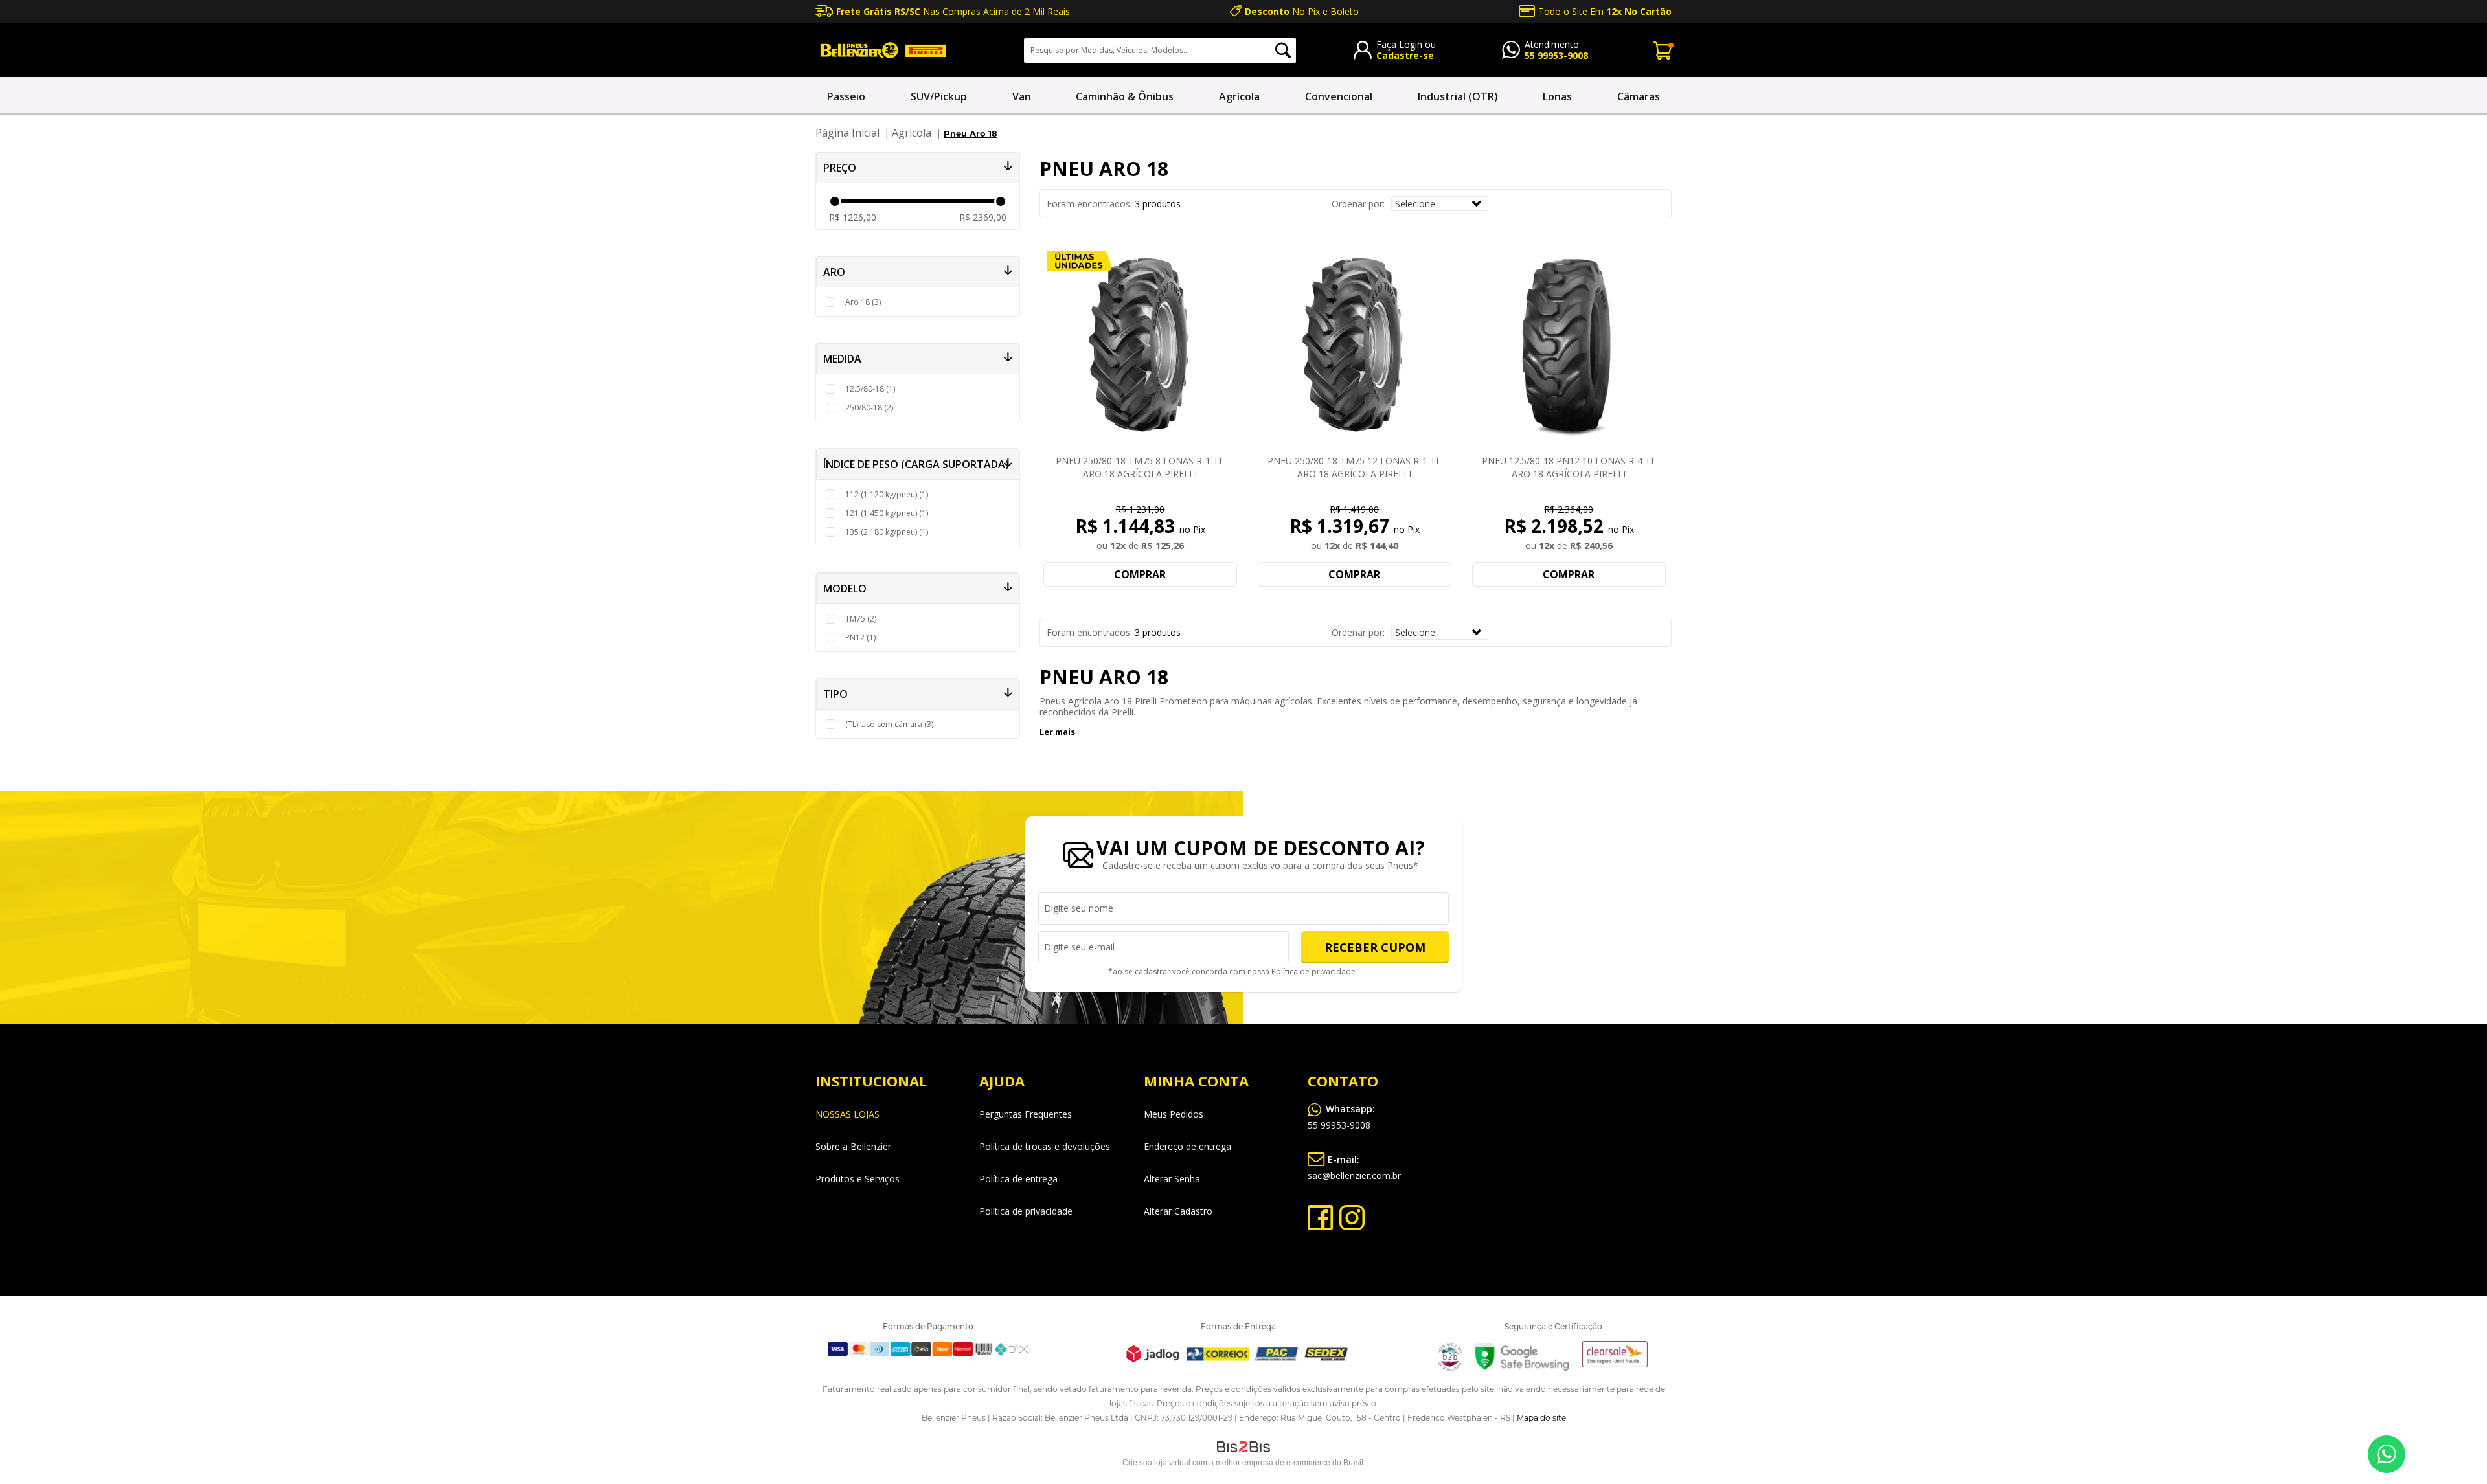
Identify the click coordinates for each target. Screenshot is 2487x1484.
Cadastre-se (1405, 55)
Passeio (846, 96)
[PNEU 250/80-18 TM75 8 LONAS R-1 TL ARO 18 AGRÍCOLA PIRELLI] (1141, 346)
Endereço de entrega (1187, 1146)
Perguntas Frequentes (1026, 1114)
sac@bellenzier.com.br (1354, 1167)
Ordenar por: (1358, 204)
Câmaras (1639, 96)
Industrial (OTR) (1458, 96)
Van (1022, 96)
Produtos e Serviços (857, 1179)
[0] (1663, 50)
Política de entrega (1018, 1179)
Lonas (1557, 96)
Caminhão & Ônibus (1125, 96)
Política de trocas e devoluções (1045, 1146)
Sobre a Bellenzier (853, 1146)
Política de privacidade (1313, 972)
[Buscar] (1283, 51)
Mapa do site (1541, 1418)
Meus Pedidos (1174, 1114)
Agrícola (1239, 96)
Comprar (1140, 574)
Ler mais (1057, 732)
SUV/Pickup (939, 96)
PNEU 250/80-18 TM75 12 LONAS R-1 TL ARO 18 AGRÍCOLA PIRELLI (1354, 467)
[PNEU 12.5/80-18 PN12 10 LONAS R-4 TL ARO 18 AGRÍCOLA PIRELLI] (1569, 346)
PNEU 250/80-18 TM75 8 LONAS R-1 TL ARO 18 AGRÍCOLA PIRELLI (1140, 467)
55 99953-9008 (1556, 55)
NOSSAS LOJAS (847, 1114)
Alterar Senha (1172, 1179)
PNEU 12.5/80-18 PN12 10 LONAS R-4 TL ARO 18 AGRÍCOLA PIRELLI (1569, 467)
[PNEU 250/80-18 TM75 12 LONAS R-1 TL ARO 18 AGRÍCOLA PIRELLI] (1354, 346)
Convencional (1339, 96)
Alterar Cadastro (1178, 1211)
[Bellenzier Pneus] (881, 50)
